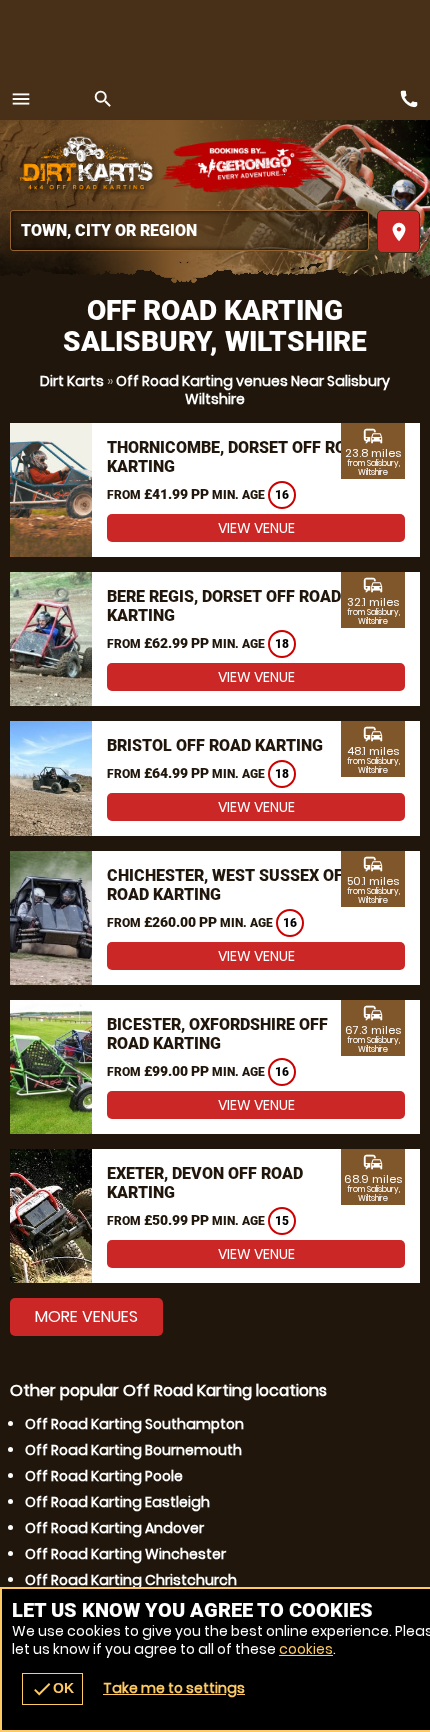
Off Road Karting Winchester (125, 1554)
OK (52, 1689)
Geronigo (247, 165)
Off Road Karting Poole (104, 1476)
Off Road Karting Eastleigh (117, 1502)
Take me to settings (174, 1688)
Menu (21, 99)
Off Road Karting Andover (114, 1528)
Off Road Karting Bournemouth (133, 1450)
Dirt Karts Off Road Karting (85, 165)
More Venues (86, 1316)
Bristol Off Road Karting (215, 745)
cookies (306, 1649)
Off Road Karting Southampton (134, 1424)
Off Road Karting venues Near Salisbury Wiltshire (253, 390)
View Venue (256, 528)
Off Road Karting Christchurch (131, 1580)
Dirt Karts (72, 381)
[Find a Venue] (189, 230)
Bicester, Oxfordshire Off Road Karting (217, 1034)
